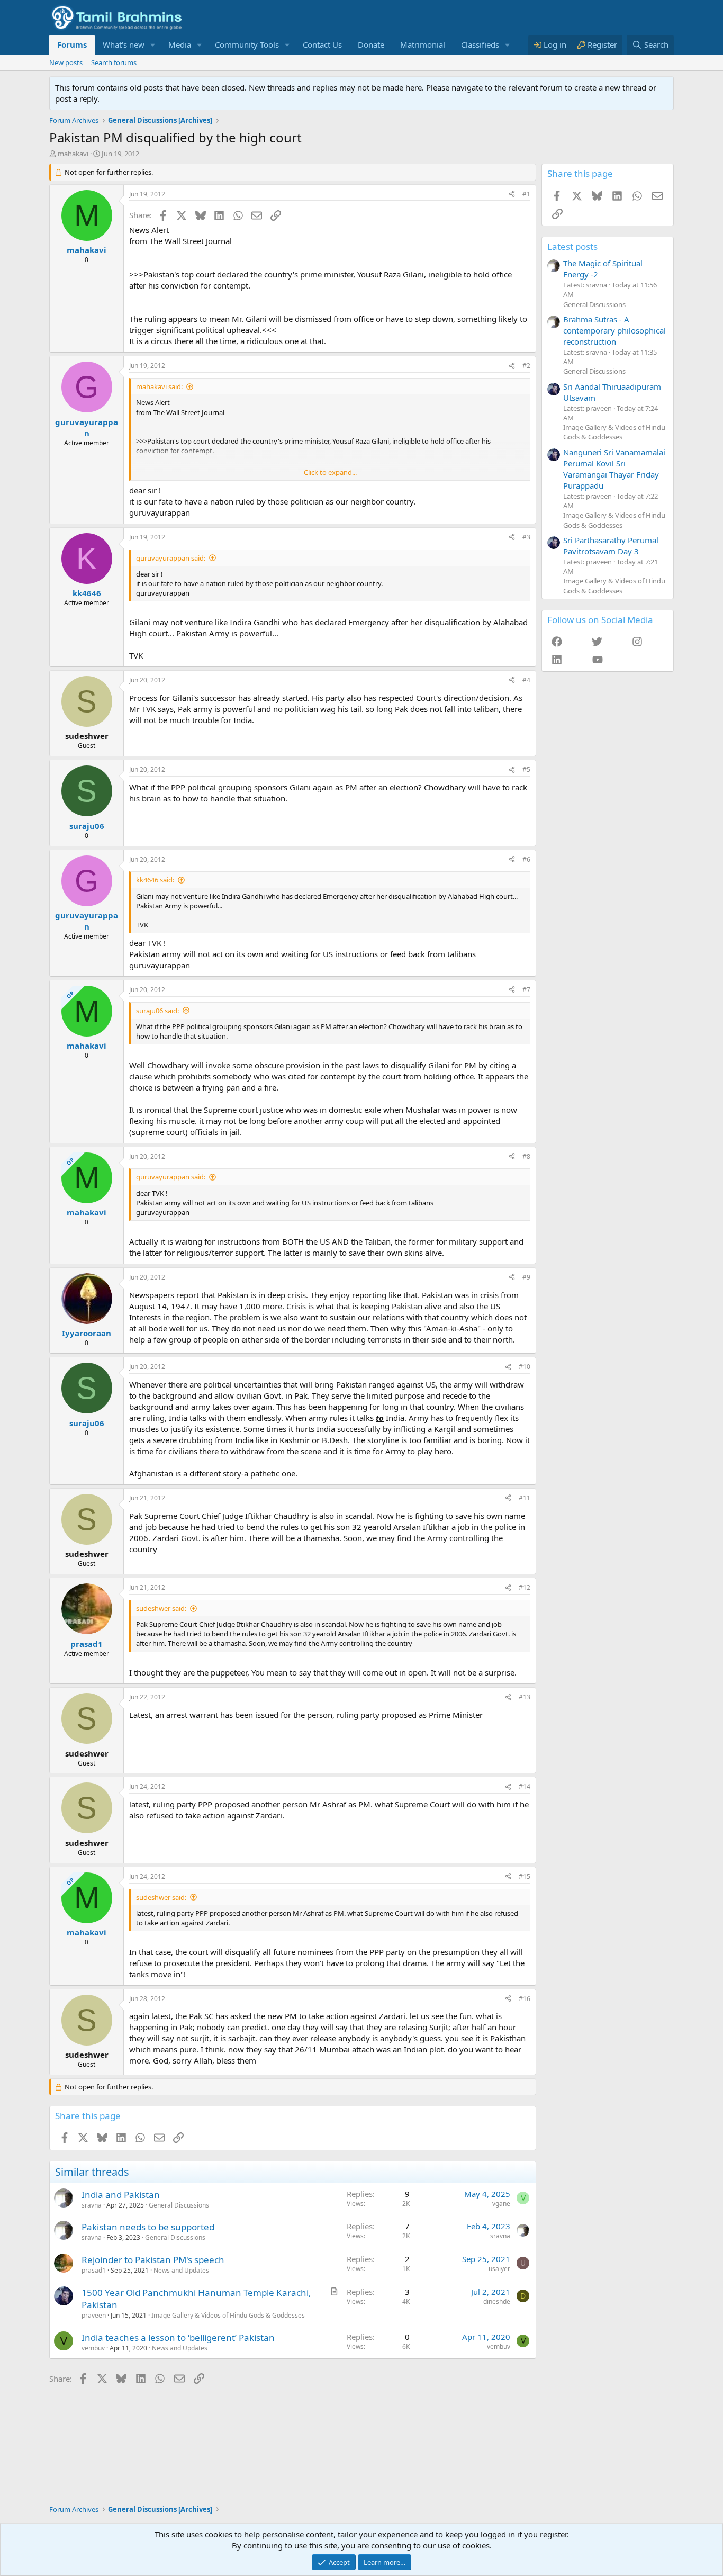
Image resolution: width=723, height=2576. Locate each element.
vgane (501, 2204)
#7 (526, 990)
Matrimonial (423, 44)
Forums (72, 44)
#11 (525, 1498)
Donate (371, 44)
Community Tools (247, 44)
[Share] (512, 195)
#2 (526, 366)
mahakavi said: (159, 386)
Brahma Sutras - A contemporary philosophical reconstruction (614, 330)
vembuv (93, 2348)
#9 (526, 1277)
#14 (525, 1786)
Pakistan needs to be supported (148, 2227)
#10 (525, 1367)
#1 (526, 194)
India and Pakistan (121, 2195)
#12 (525, 1587)
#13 (525, 1697)
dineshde (497, 2302)
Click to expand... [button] (330, 472)
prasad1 (94, 2270)
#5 (526, 769)
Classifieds (480, 44)
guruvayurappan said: (171, 558)
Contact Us (322, 44)
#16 (525, 1999)
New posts (66, 62)
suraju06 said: (157, 1011)
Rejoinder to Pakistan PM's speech (153, 2260)
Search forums (114, 62)
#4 (526, 680)
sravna (92, 2205)
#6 (526, 859)
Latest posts (572, 246)
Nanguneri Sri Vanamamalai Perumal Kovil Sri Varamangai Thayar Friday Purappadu (614, 469)
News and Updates (181, 2270)
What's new (124, 44)
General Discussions (179, 2205)
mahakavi (73, 154)
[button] (153, 45)
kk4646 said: (155, 880)
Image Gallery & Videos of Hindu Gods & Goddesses (228, 2315)
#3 (526, 537)
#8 (526, 1156)
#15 (525, 1876)
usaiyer (499, 2269)
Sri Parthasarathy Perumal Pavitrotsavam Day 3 (611, 546)
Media (180, 44)
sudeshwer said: (161, 1608)
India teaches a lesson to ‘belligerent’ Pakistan (178, 2338)
